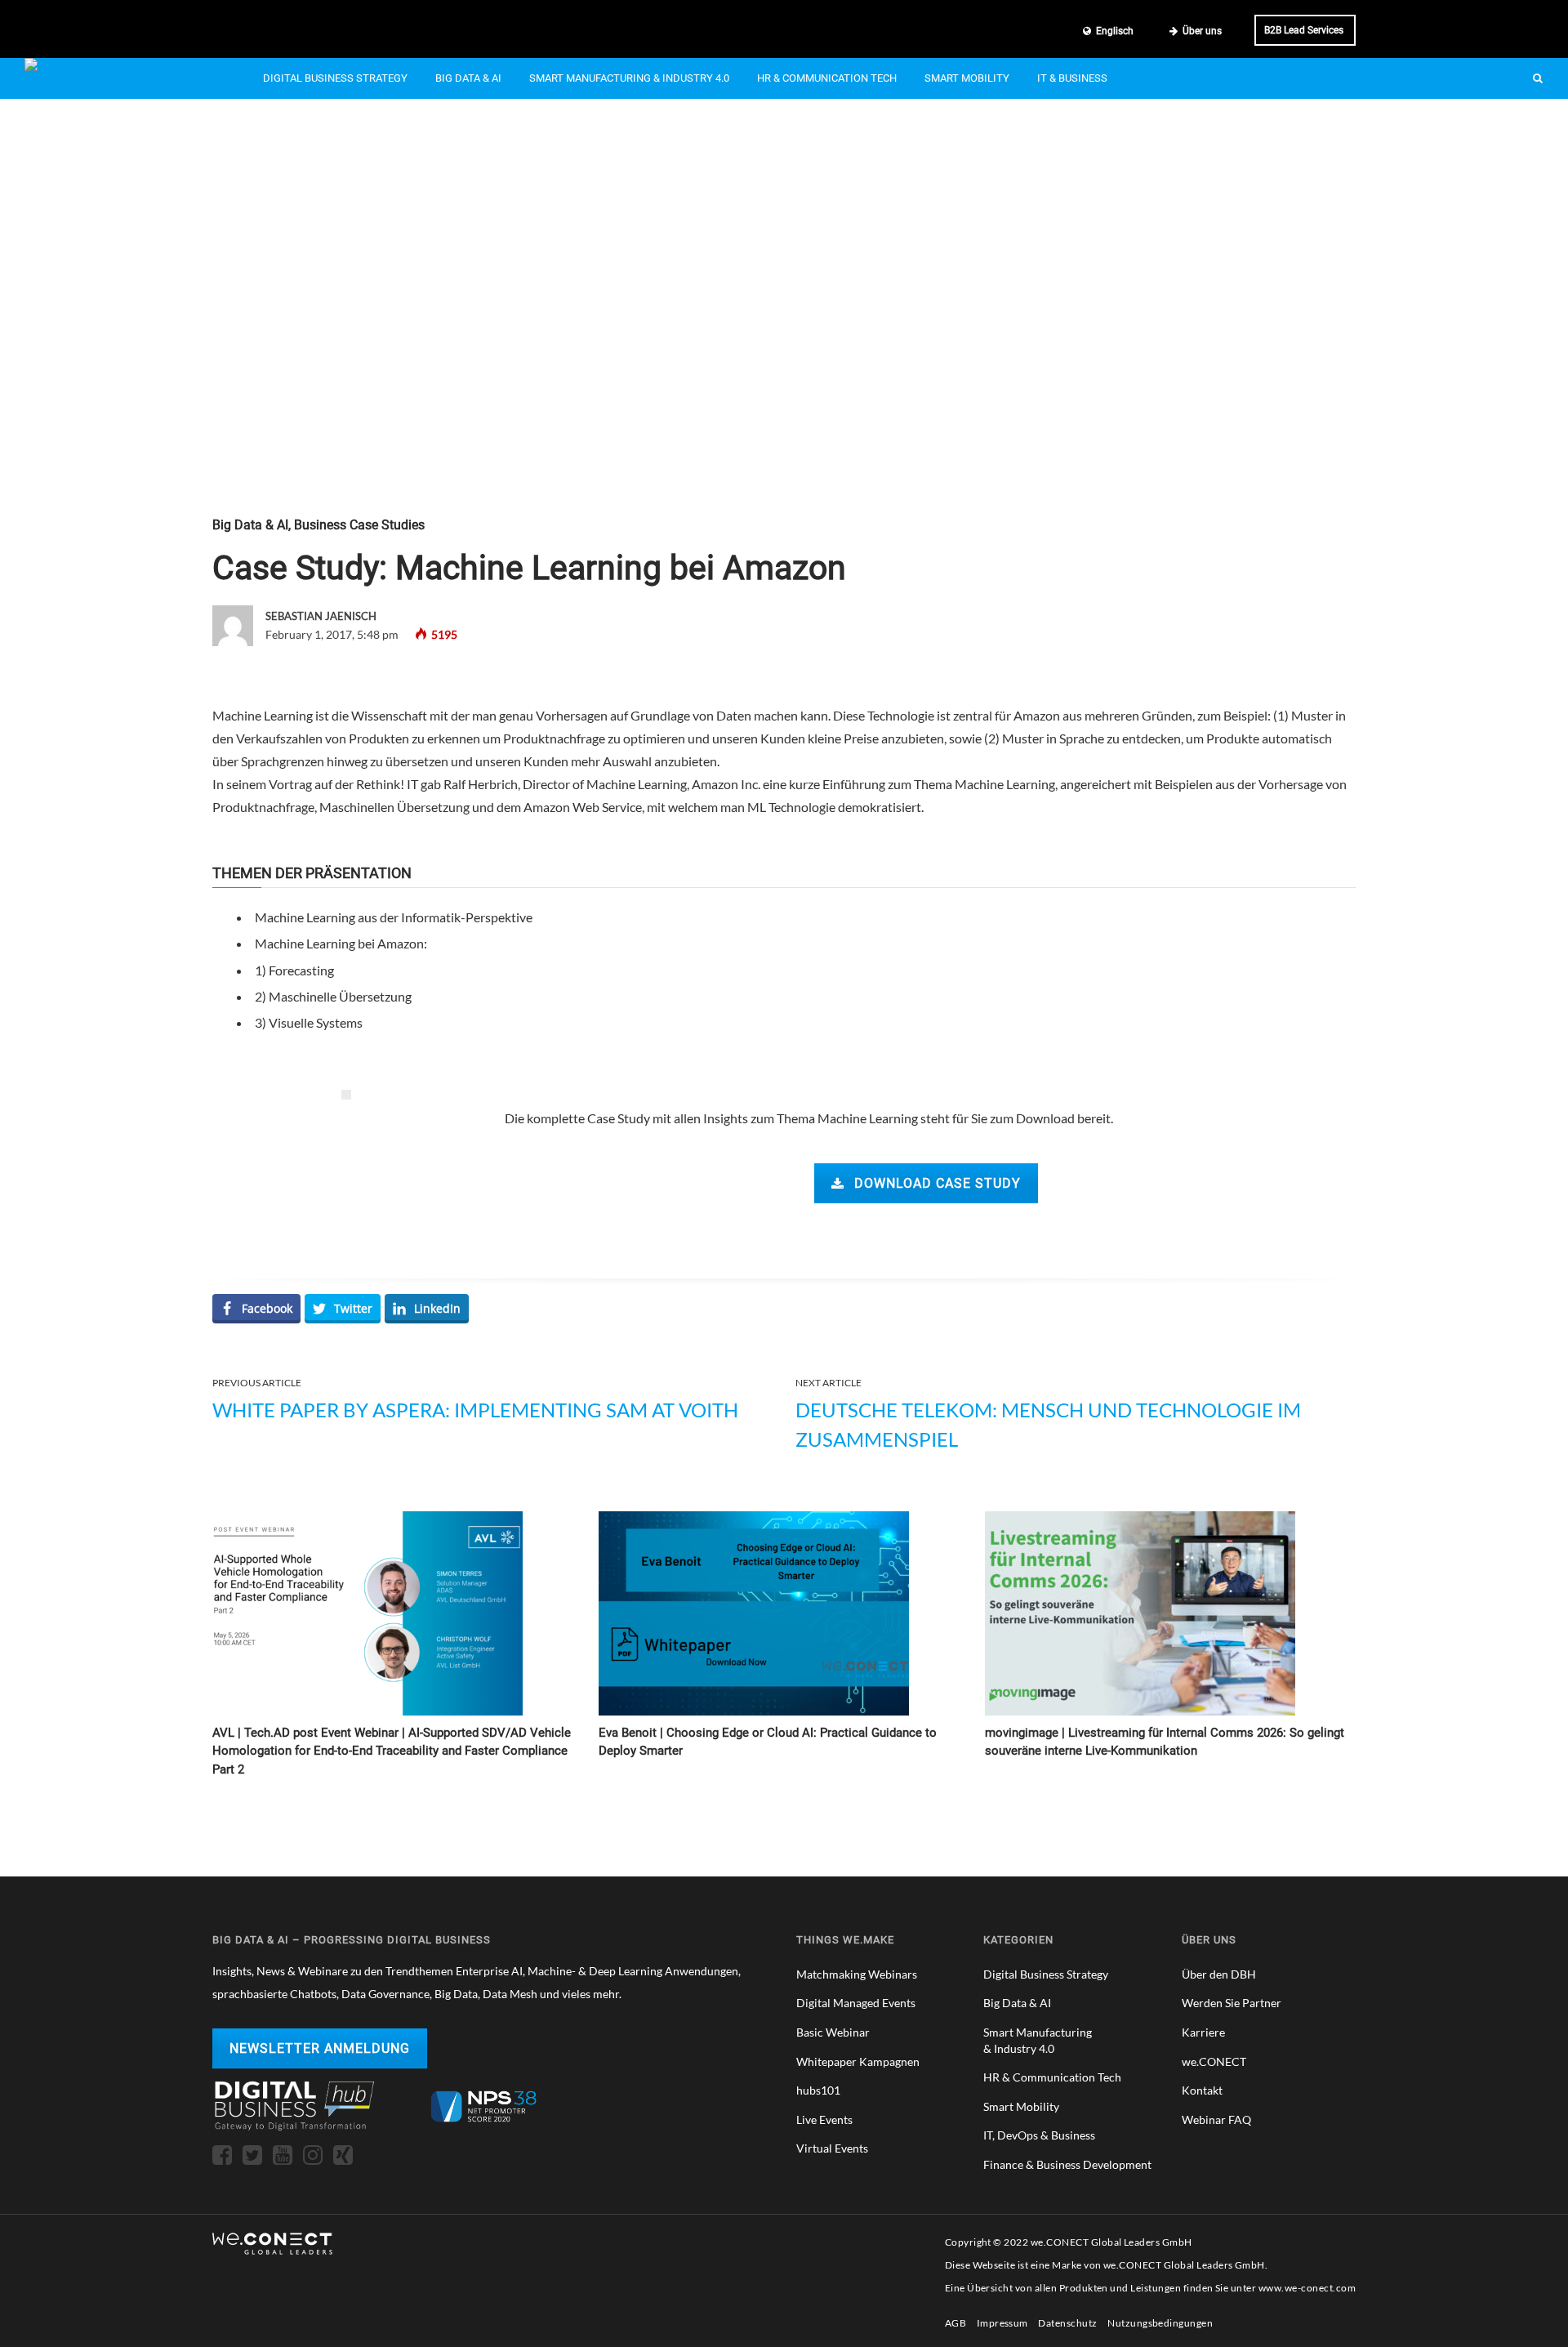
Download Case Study (938, 1183)
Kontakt (1202, 2090)
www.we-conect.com (1307, 2288)
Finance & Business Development (1067, 2164)
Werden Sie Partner (1232, 2003)
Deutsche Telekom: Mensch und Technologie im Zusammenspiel (1048, 1424)
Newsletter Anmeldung (320, 2048)
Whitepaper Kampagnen (858, 2061)
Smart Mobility (967, 78)
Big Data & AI (468, 78)
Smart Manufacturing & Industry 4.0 (629, 78)
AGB (955, 2323)
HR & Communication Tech (827, 78)
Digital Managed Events (856, 2003)
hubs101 (818, 2090)
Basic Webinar (833, 2032)
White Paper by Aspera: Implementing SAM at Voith (475, 1410)
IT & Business (1072, 78)
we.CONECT (1214, 2061)
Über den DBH (1219, 1974)
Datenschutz (1067, 2323)
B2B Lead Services (1304, 30)
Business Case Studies (359, 525)
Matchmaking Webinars (857, 1974)
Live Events (824, 2119)
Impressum (1002, 2323)
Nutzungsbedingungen (1160, 2323)
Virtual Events (832, 2148)
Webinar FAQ (1216, 2119)
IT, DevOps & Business (1039, 2135)
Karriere (1203, 2032)
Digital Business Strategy (335, 78)
